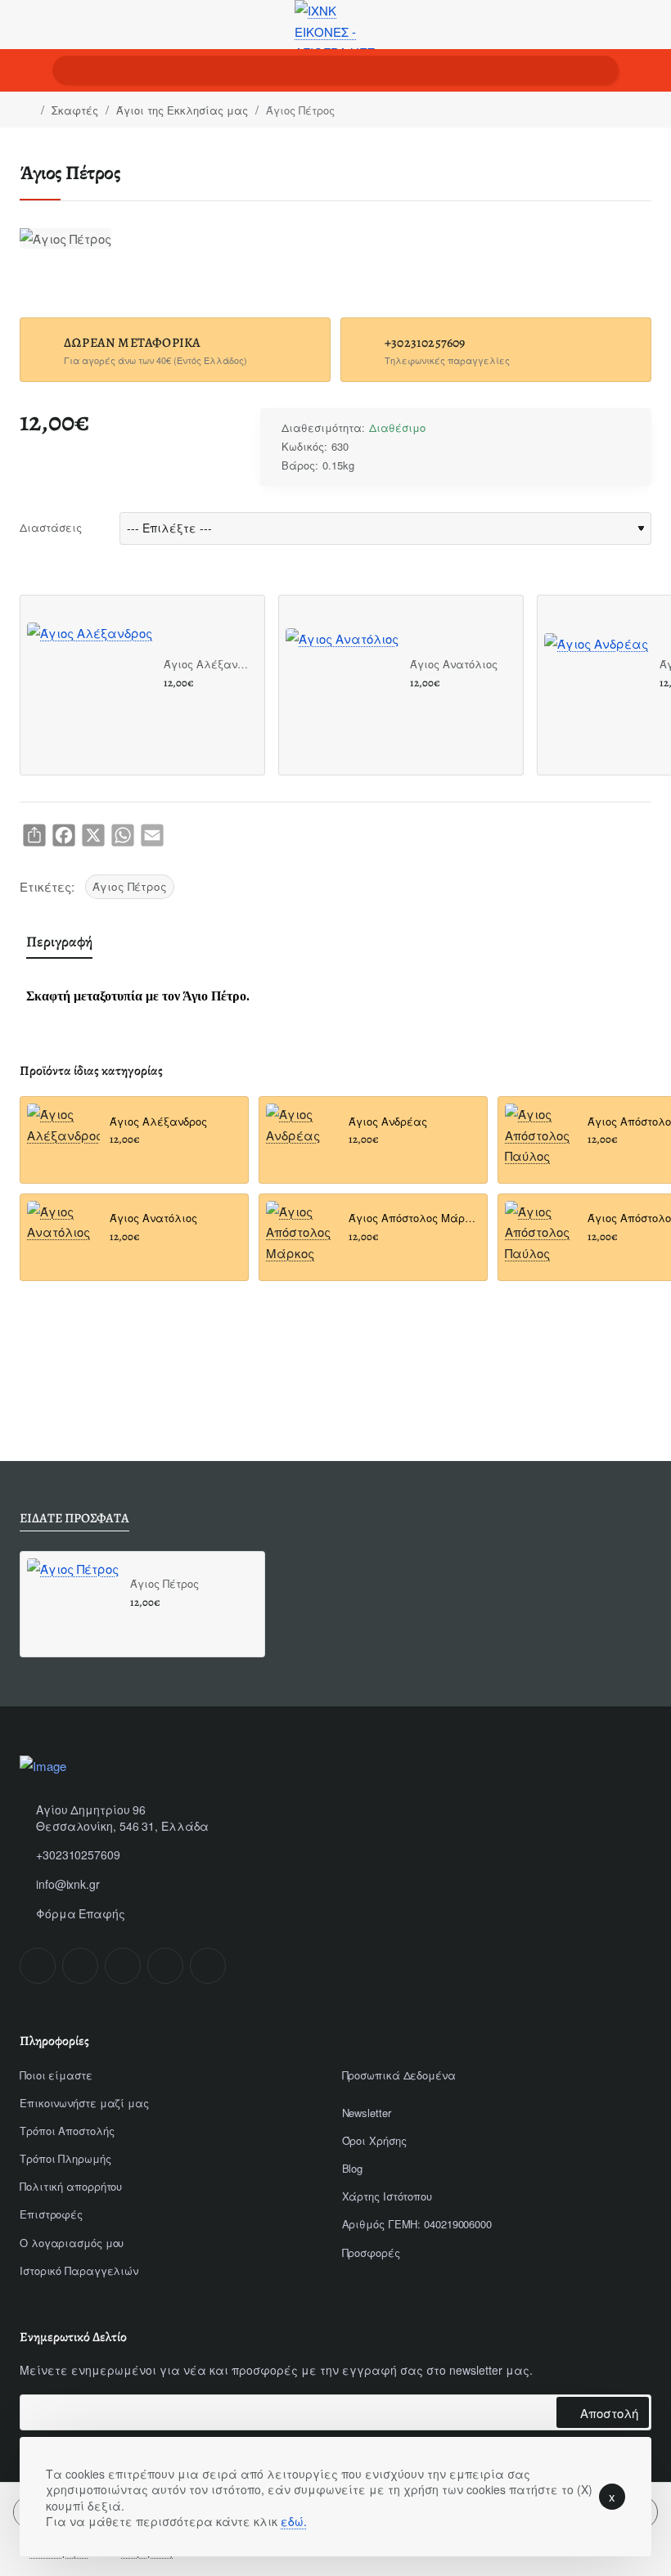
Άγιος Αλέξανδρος (208, 665)
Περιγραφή (59, 942)
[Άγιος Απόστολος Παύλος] (541, 1140)
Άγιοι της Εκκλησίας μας (182, 110)
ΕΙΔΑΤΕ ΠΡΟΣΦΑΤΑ (74, 1519)
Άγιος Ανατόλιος (454, 665)
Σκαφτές (75, 110)
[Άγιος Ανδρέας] (596, 685)
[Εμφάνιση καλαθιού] (646, 70)
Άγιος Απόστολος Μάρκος (413, 1218)
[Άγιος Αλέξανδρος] (90, 685)
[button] (170, 702)
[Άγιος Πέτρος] (73, 1604)
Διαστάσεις (51, 527)
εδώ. (294, 2521)
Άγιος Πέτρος (130, 886)
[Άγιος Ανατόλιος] (342, 685)
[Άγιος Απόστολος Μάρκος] (302, 1237)
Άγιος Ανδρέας (388, 1122)
